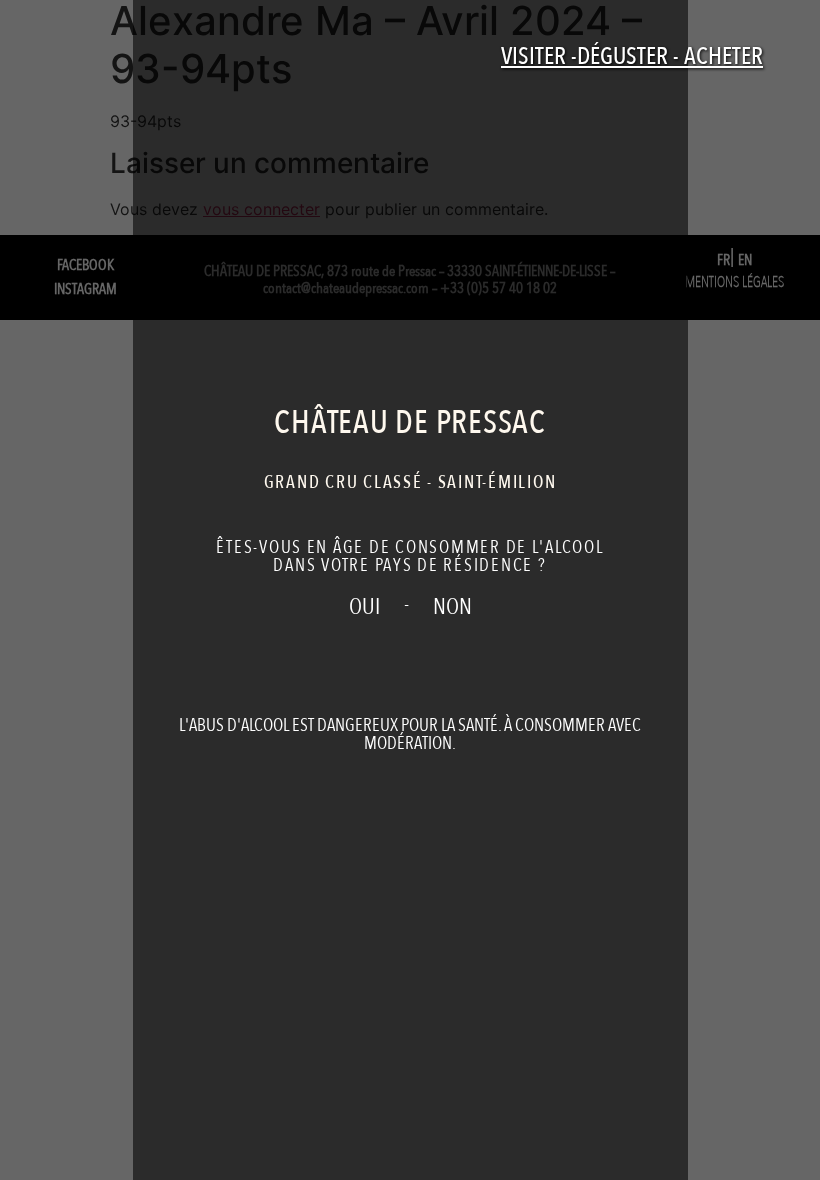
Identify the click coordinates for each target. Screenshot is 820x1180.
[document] (410, 590)
